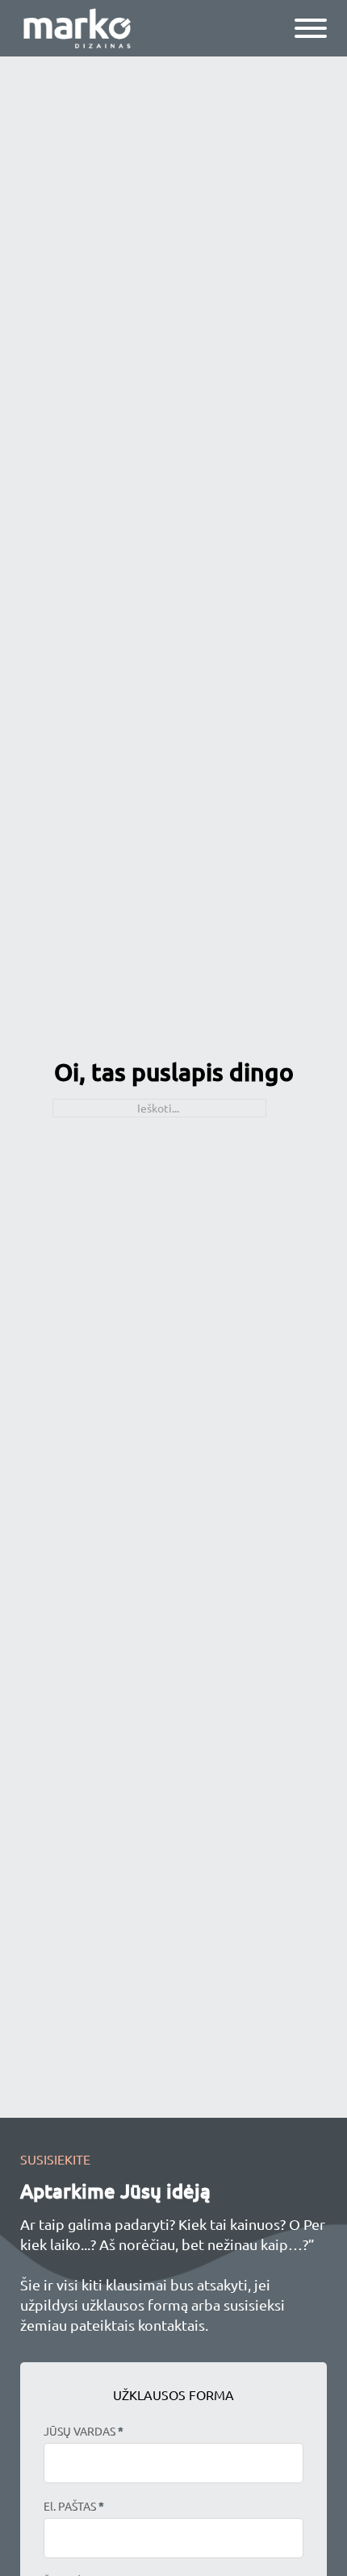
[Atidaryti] (311, 28)
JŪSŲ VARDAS (84, 2431)
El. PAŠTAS (74, 2506)
